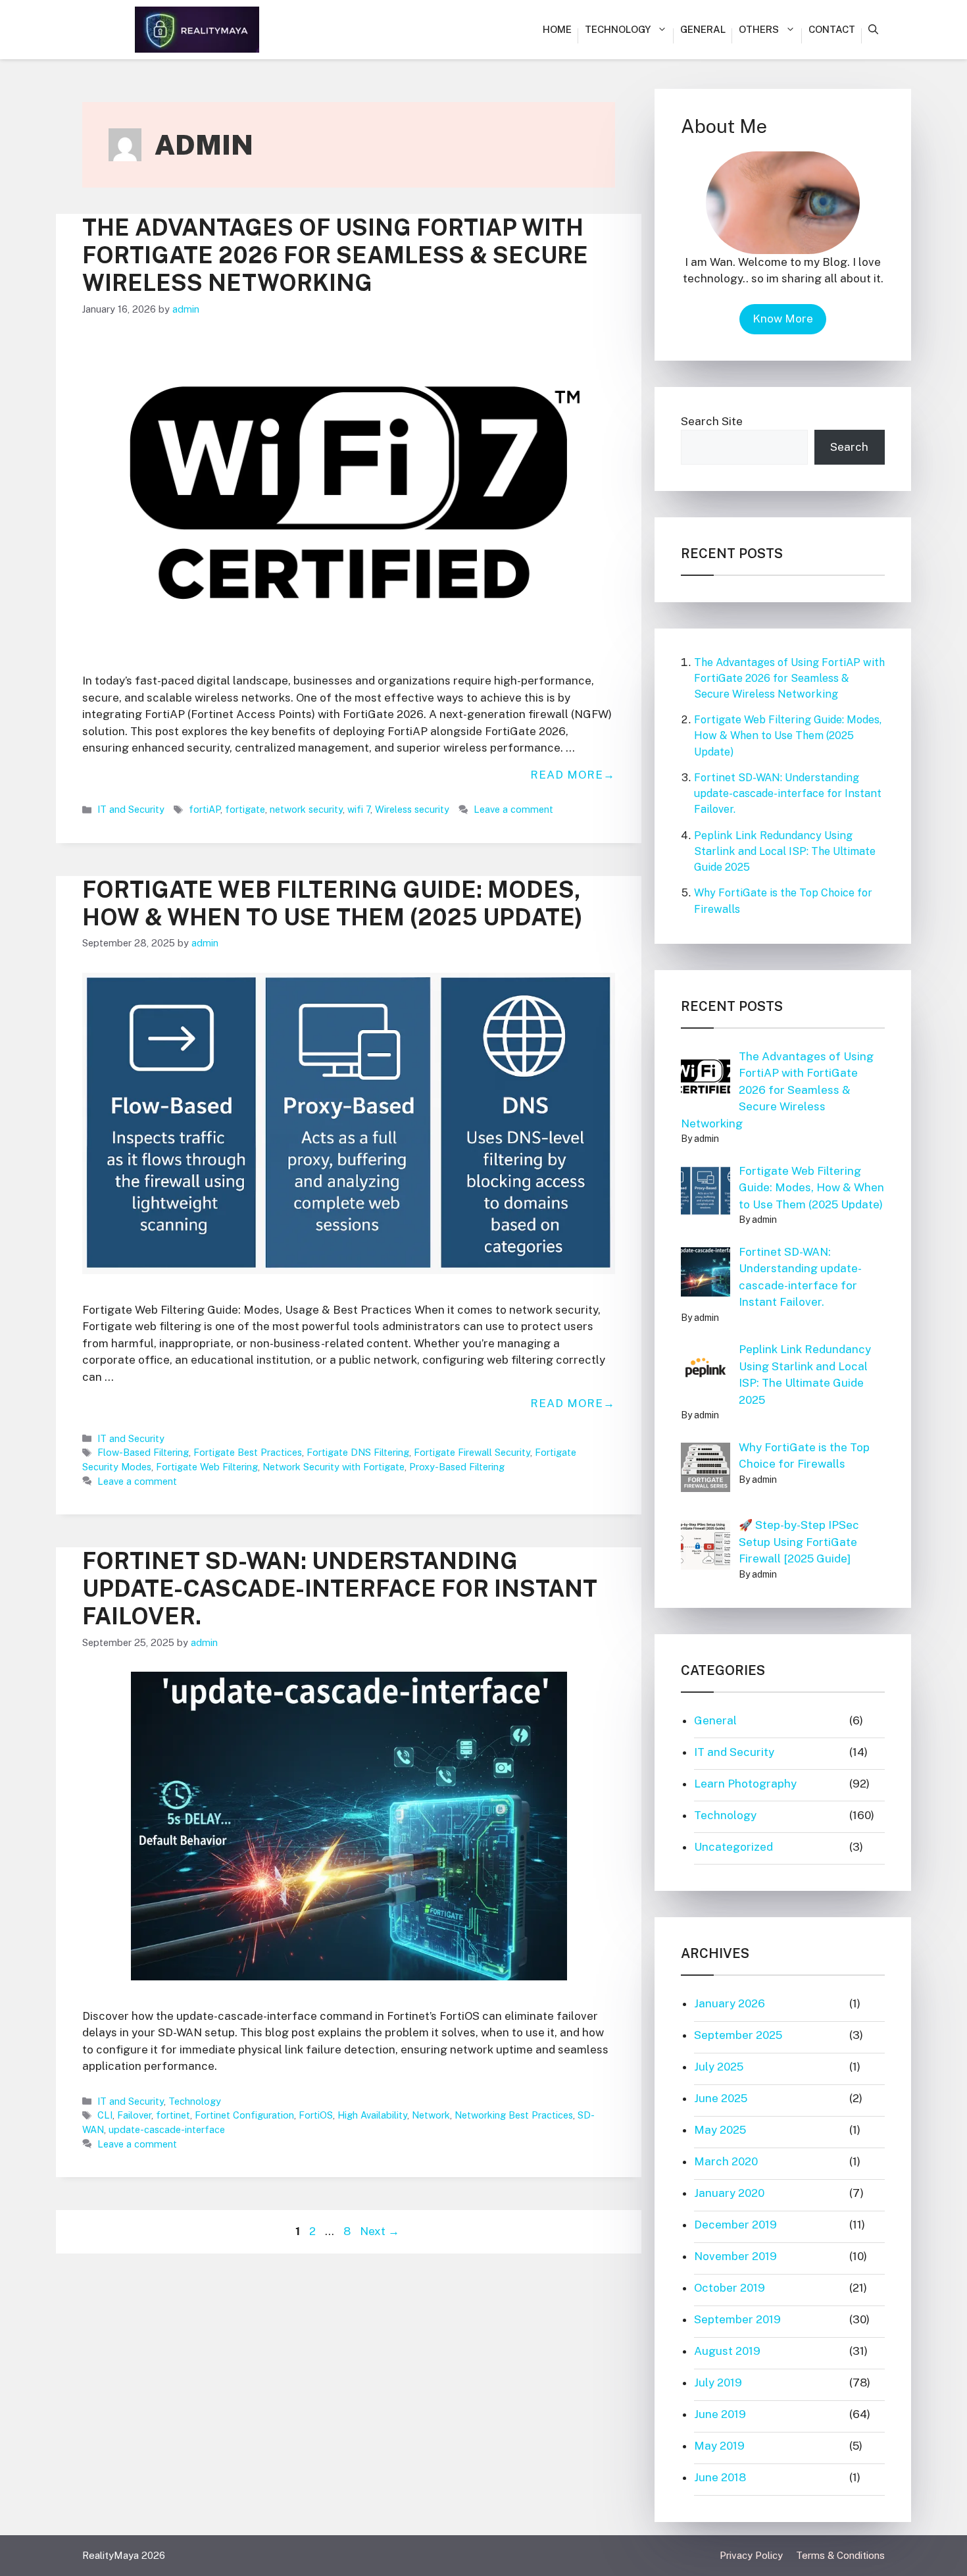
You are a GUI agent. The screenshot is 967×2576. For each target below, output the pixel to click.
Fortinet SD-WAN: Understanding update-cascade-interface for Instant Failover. (340, 1588)
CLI (105, 2115)
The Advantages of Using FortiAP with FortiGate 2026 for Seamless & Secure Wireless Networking (335, 255)
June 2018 (720, 2477)
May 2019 (719, 2446)
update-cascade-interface (167, 2129)
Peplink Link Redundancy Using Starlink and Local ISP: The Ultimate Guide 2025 (785, 851)
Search (849, 447)
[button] (873, 30)
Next (380, 2231)
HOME (557, 29)
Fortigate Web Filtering (207, 1467)
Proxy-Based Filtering (457, 1467)
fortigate (245, 809)
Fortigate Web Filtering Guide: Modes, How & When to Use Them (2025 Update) (333, 903)
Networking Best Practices (514, 2115)
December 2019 (735, 2225)
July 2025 (719, 2067)
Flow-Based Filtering (143, 1452)
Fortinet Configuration (244, 2115)
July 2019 (718, 2383)
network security (306, 809)
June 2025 (721, 2098)
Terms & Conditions (840, 2555)
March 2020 (726, 2161)
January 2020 (729, 2193)
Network (431, 2115)
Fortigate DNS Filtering (358, 1452)
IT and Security (131, 809)
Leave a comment (513, 809)
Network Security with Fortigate (334, 1467)
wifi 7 (359, 809)
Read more (567, 775)
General (703, 29)
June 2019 (720, 2414)
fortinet (173, 2115)
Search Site (712, 421)
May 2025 (720, 2130)
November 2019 (735, 2256)
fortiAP (205, 809)
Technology (618, 29)
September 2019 (737, 2319)
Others (759, 29)
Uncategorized (733, 1847)
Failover (134, 2115)
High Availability (372, 2115)
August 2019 (727, 2351)
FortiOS (316, 2115)
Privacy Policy (751, 2555)
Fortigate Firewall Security (472, 1452)
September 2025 (738, 2035)
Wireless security (412, 809)
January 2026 (730, 2003)
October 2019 (730, 2288)
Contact (832, 29)
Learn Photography (745, 1784)
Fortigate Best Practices (248, 1452)
